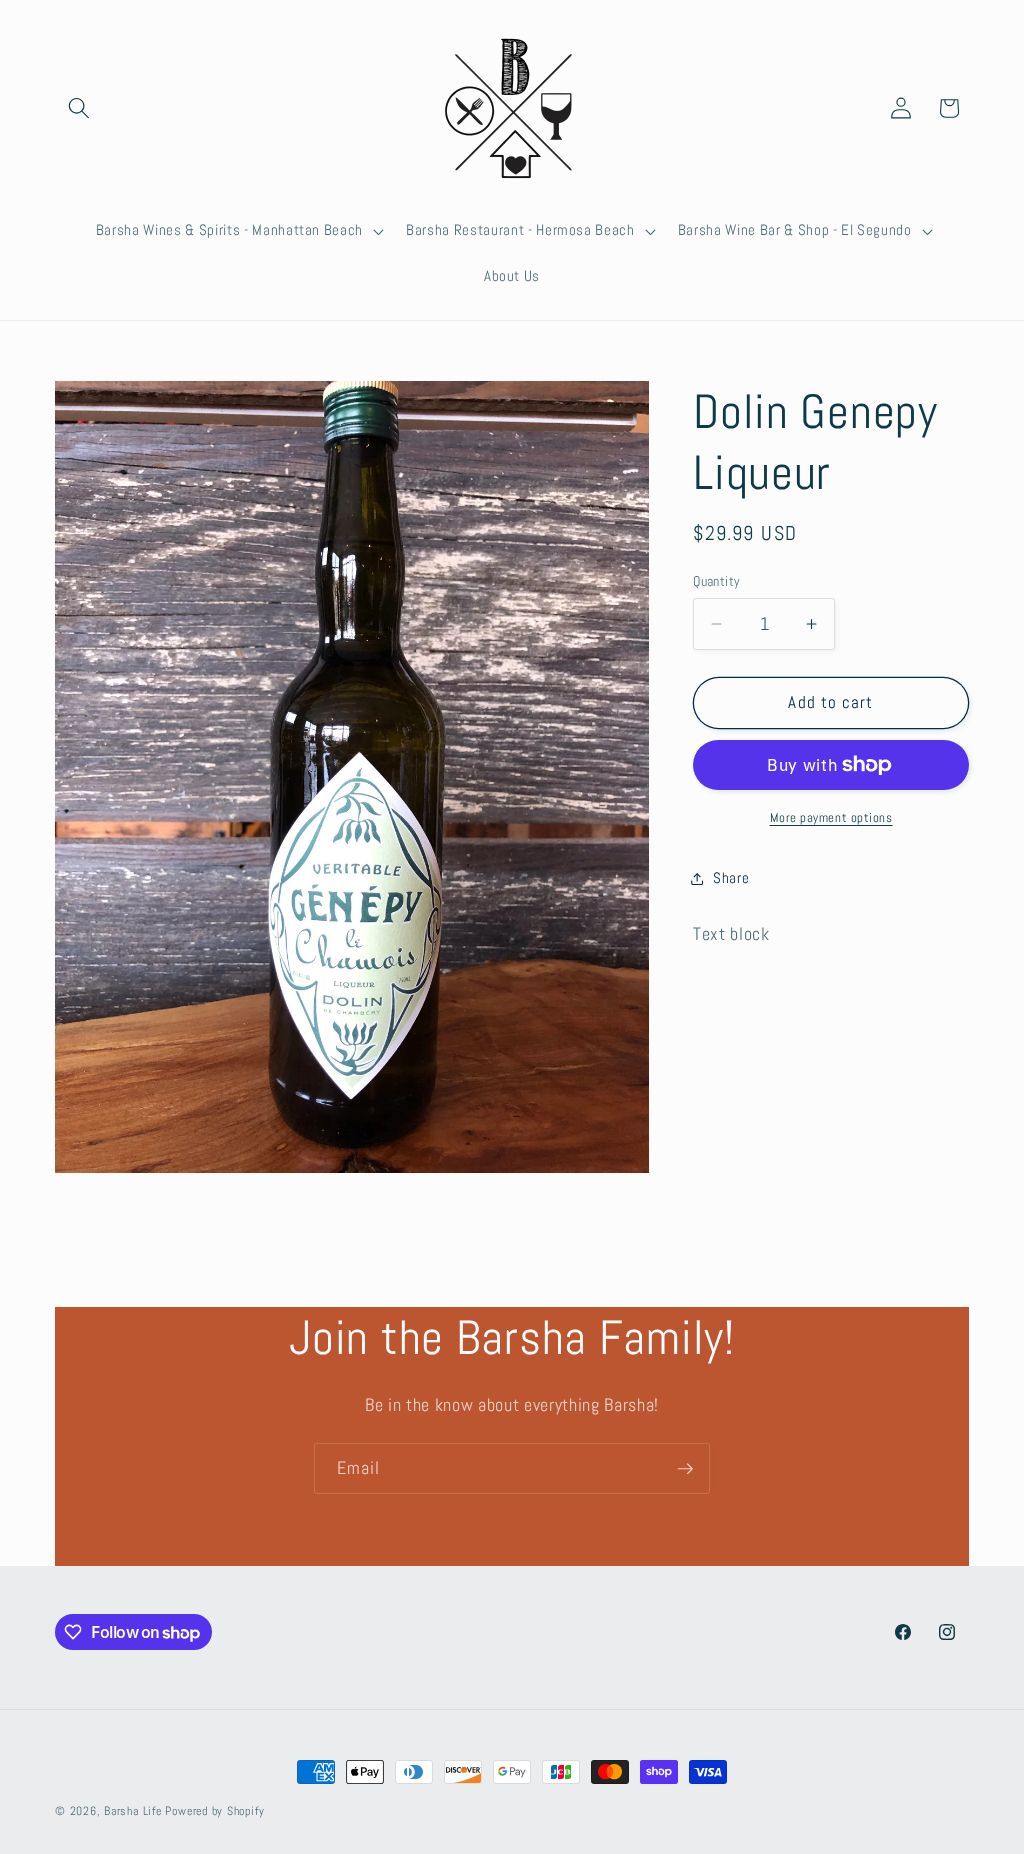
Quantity (717, 581)
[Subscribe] (685, 1469)
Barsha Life (132, 1811)
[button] (79, 108)
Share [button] (731, 878)
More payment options (831, 817)
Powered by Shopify (214, 1811)
